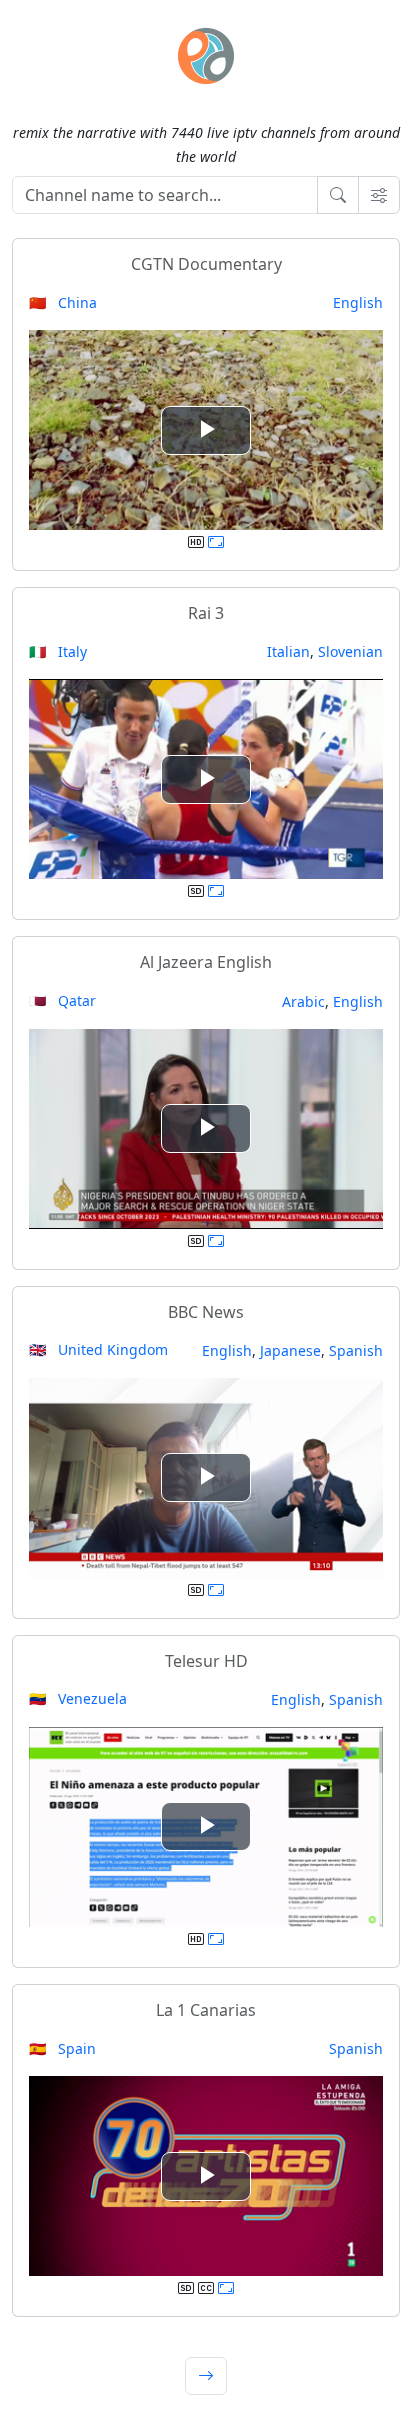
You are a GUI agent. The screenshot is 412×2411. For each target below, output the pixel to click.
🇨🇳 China (63, 302)
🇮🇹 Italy (58, 651)
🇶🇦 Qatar (62, 1000)
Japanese (290, 1350)
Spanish (356, 1350)
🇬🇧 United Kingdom (98, 1349)
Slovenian (350, 651)
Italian (288, 651)
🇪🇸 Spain (62, 2048)
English (358, 302)
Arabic (303, 1001)
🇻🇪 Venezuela (78, 1698)
